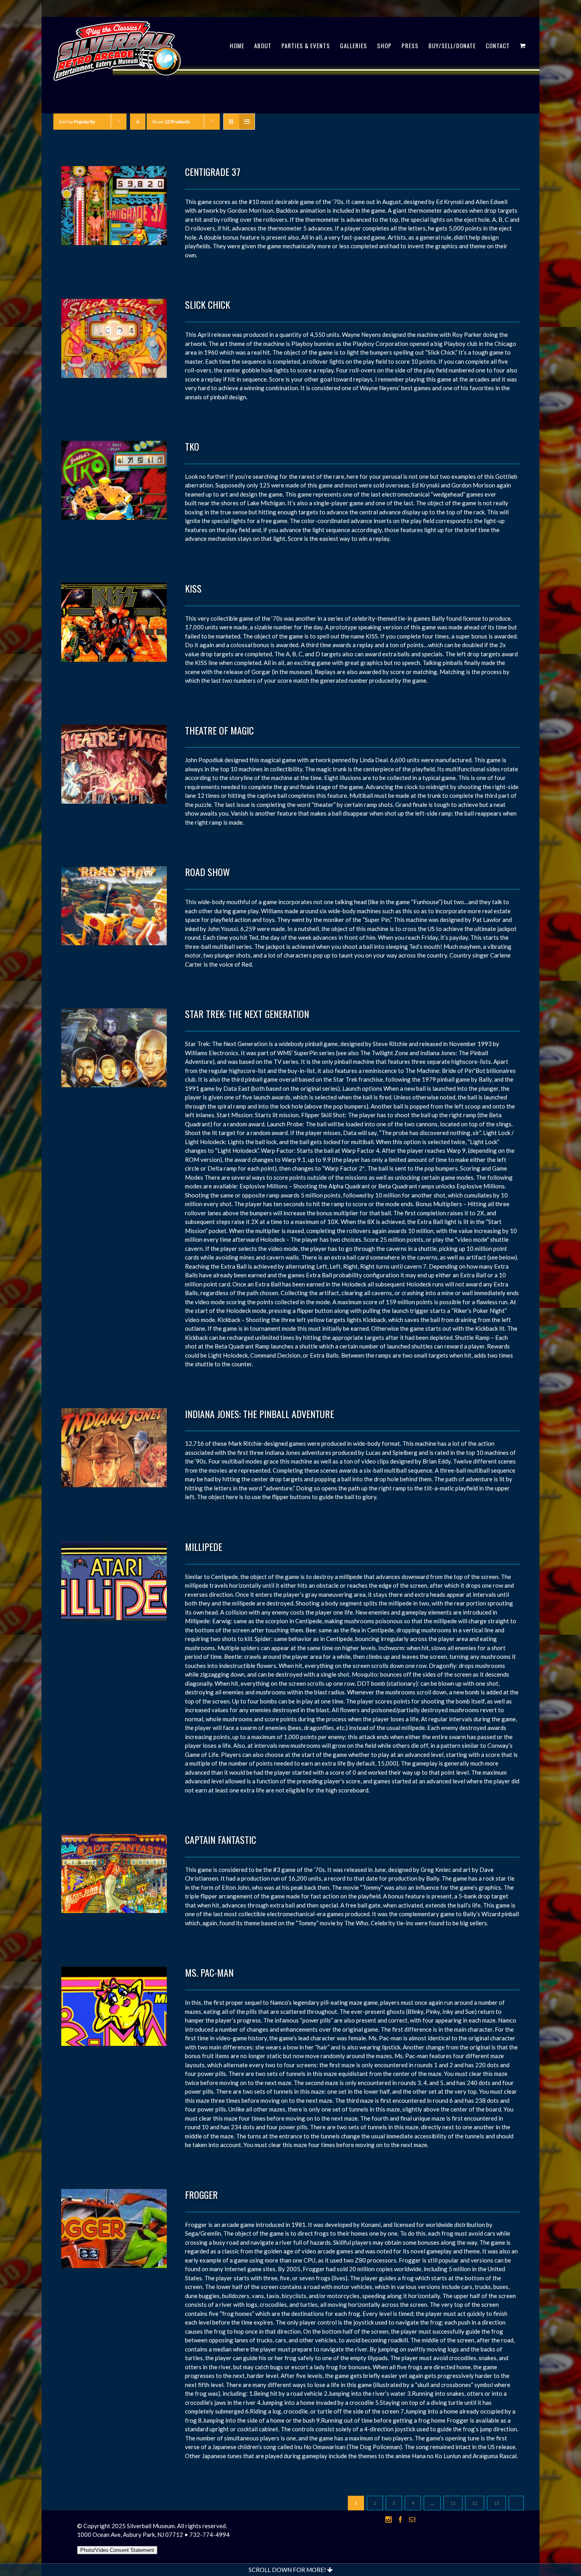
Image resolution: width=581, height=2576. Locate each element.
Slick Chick (207, 304)
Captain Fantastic (221, 1839)
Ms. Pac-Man (209, 1972)
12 (475, 2503)
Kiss (193, 588)
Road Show (207, 872)
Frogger (201, 2195)
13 (496, 2503)
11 (453, 2503)
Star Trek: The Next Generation (247, 1014)
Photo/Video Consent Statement (117, 2550)
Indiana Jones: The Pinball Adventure (259, 1414)
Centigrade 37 (213, 172)
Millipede (204, 1547)
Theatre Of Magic (219, 730)
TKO (192, 446)
